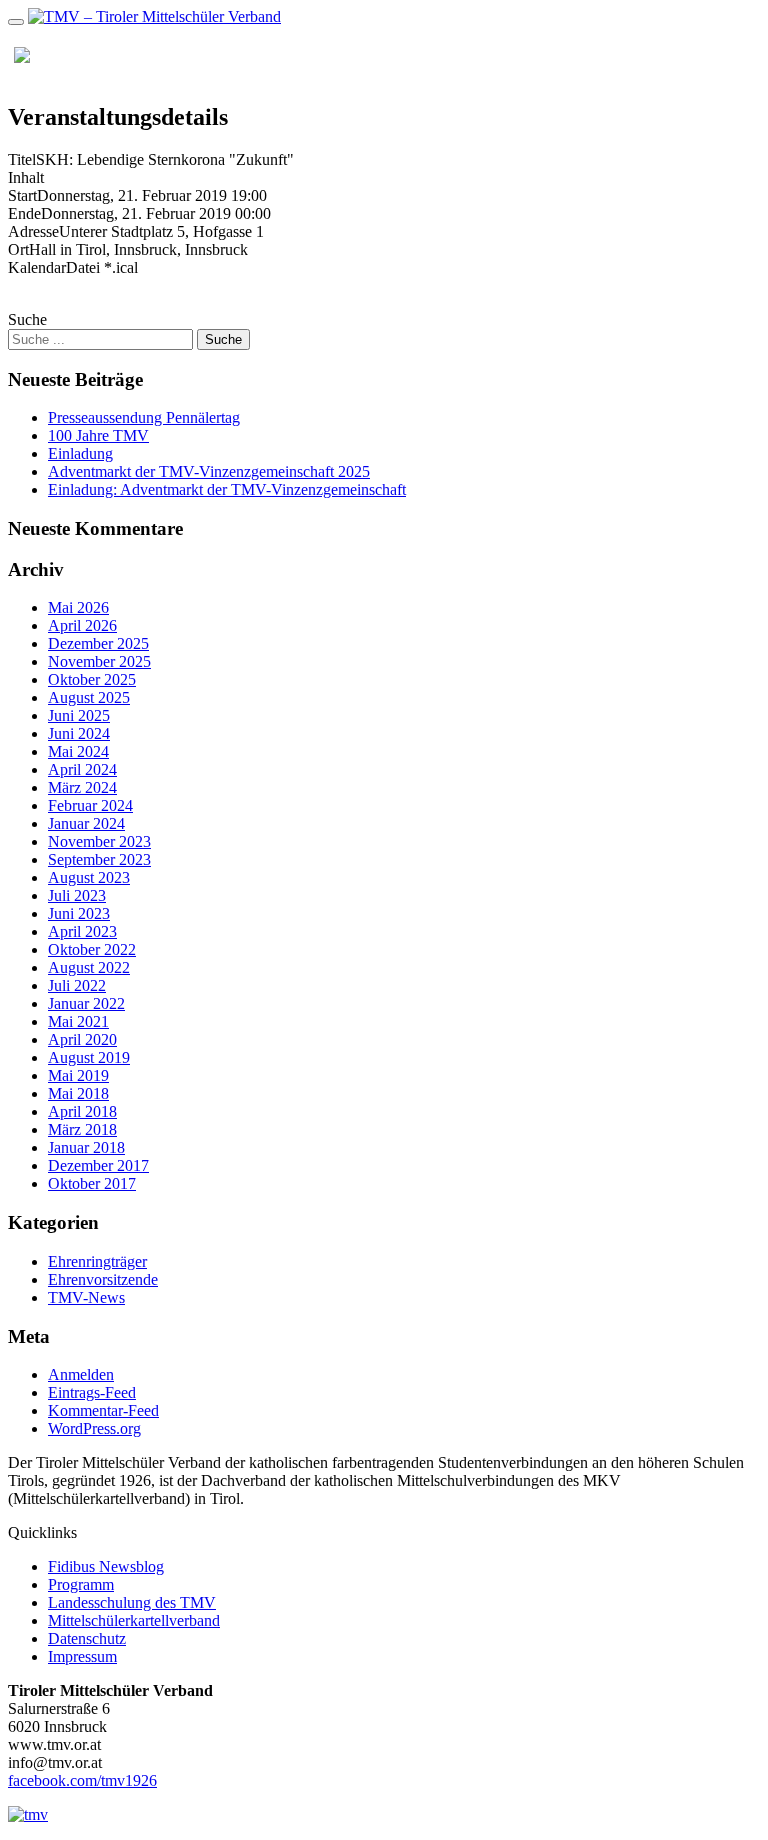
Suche (27, 319)
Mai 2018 (78, 1093)
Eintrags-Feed (92, 1392)
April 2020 (82, 1039)
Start (22, 195)
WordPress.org (94, 1428)
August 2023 (89, 877)
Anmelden (81, 1374)
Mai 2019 (78, 1075)
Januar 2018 (86, 1147)
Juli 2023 (77, 895)
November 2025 (99, 661)
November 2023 (99, 841)
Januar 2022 (86, 1003)
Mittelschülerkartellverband (134, 1620)
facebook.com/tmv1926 (82, 1780)
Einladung (80, 453)
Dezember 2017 (98, 1165)
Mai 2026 (78, 607)
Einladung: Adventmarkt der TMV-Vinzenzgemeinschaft (227, 489)
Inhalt (26, 177)
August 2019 (89, 1057)
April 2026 (82, 625)
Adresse (33, 231)
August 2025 (89, 697)
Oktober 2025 (92, 679)
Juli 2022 (77, 985)
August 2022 (89, 967)
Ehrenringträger (97, 1261)
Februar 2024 (90, 805)
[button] (709, 55)
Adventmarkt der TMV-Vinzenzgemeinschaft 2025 (209, 471)
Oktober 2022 (92, 949)
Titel (22, 159)
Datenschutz (87, 1638)
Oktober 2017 (92, 1183)
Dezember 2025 (98, 643)
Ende (24, 213)
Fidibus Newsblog (106, 1566)
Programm (81, 1584)
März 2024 (82, 787)
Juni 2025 (79, 715)
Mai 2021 (78, 1021)
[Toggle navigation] (16, 22)
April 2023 (82, 931)
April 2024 (82, 769)
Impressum (82, 1656)
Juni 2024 (79, 733)
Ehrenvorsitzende (103, 1279)
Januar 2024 (86, 823)
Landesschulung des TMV (132, 1602)
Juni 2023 (79, 913)
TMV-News (86, 1297)
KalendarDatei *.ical (73, 267)
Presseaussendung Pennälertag (144, 417)
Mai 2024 (78, 751)
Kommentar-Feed (103, 1410)
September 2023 (99, 859)
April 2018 (82, 1111)
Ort (18, 249)
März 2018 (82, 1129)
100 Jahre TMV (98, 435)
